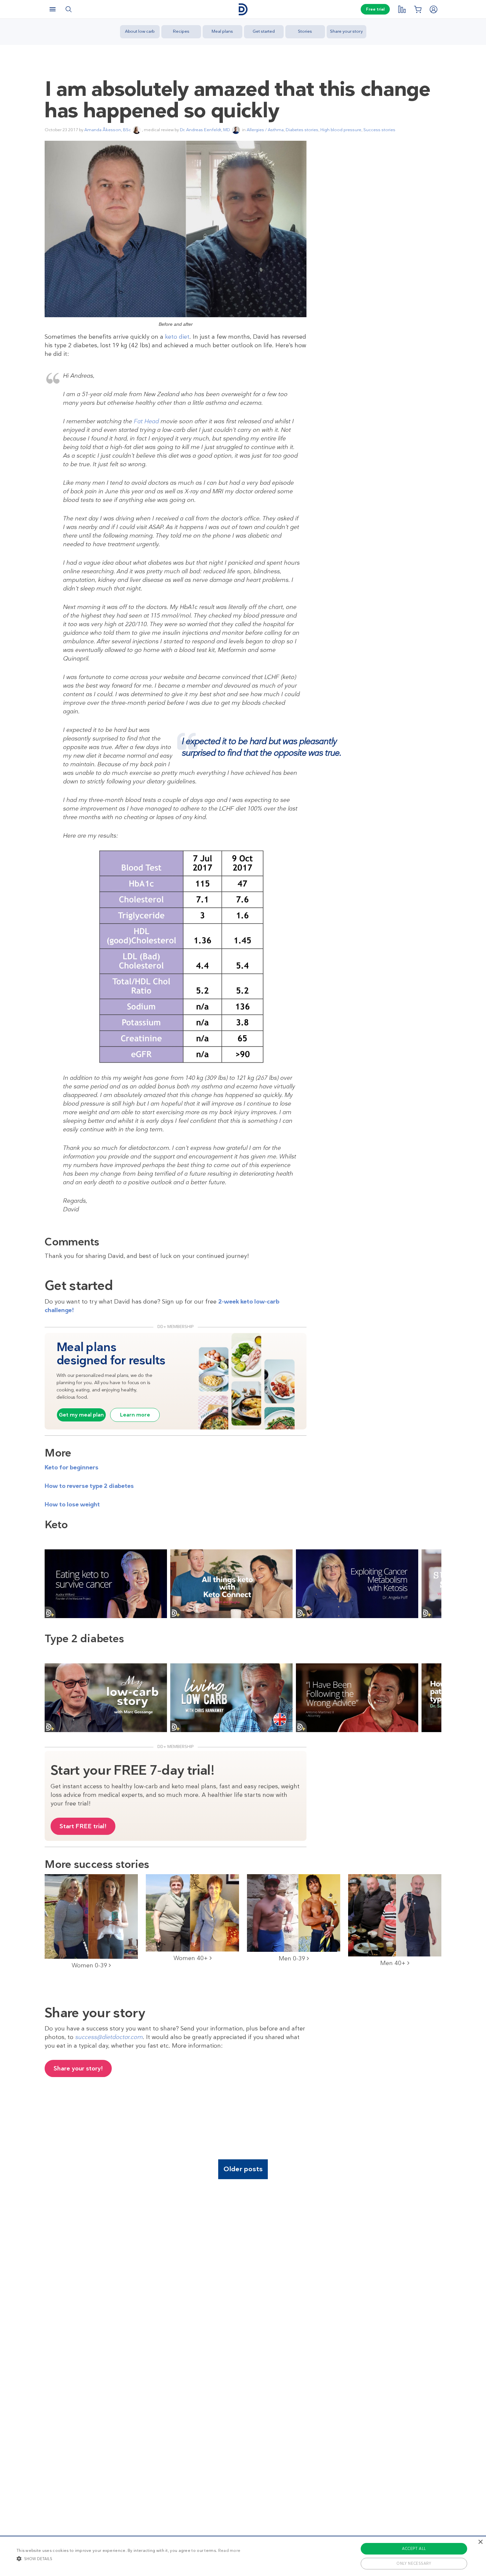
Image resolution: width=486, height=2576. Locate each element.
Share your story (346, 31)
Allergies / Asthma (265, 130)
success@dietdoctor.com (109, 2037)
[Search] (68, 9)
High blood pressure (341, 130)
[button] (128, 2558)
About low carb (140, 31)
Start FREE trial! (83, 1826)
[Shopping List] (418, 9)
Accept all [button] (414, 2549)
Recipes (181, 31)
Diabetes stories (302, 130)
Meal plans (222, 31)
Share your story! (78, 2068)
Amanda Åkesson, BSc (108, 130)
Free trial (375, 9)
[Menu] (53, 9)
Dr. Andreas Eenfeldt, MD (205, 130)
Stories (305, 31)
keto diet (177, 337)
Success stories (379, 130)
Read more (229, 2551)
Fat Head (146, 421)
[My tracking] (402, 9)
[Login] (433, 9)
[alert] (243, 2556)
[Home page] (243, 9)
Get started (264, 31)
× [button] (480, 2542)
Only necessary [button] (414, 2563)
